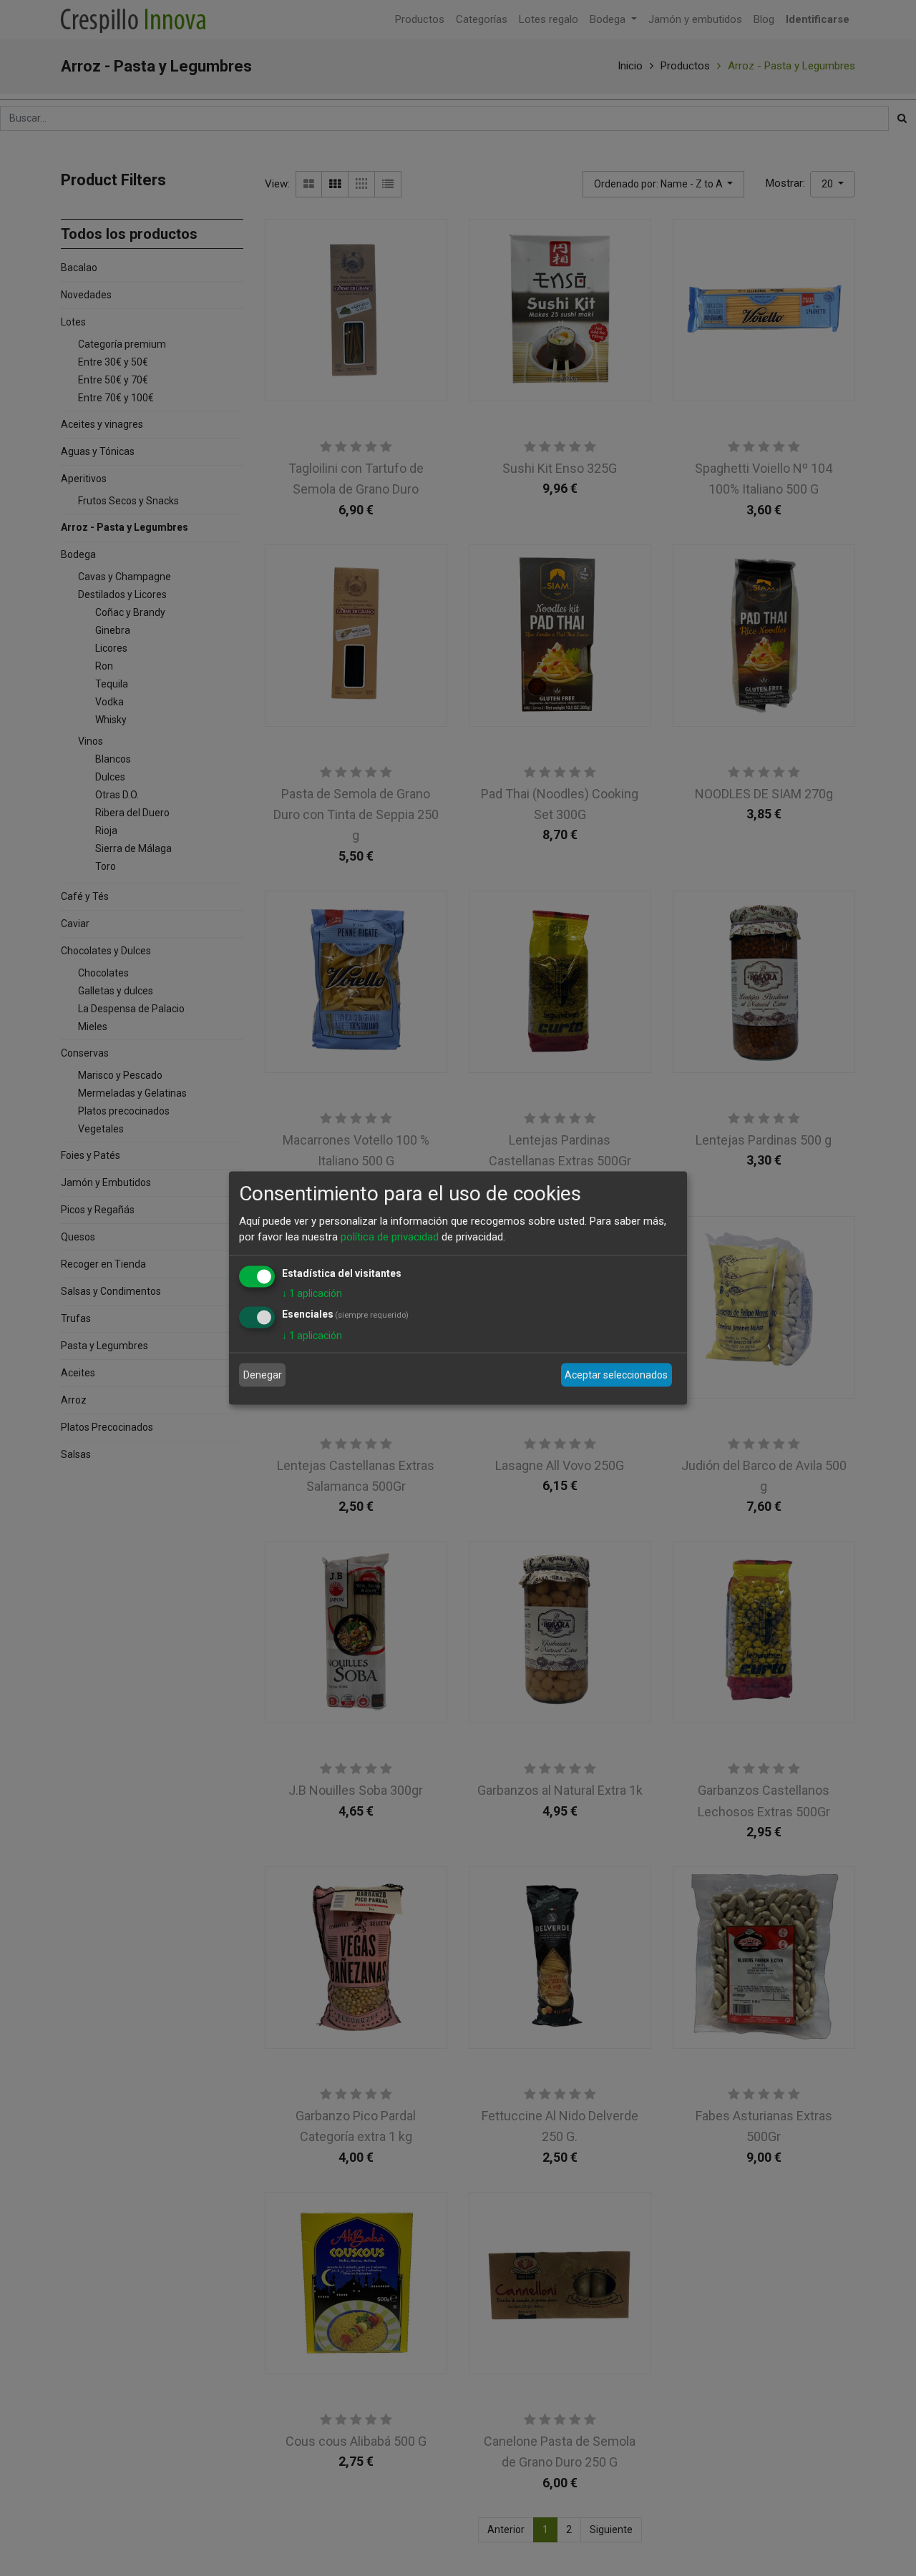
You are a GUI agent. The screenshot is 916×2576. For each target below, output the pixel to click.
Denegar (263, 1375)
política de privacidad (390, 1237)
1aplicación (312, 1293)
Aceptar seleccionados (616, 1375)
